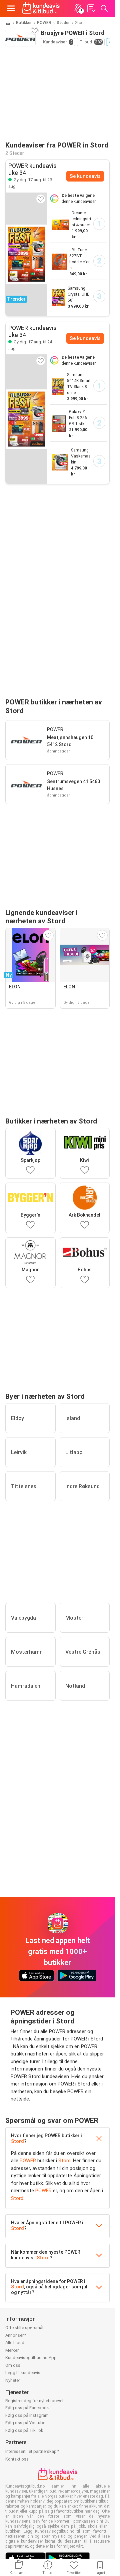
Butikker (24, 23)
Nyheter (13, 2380)
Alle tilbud (15, 2343)
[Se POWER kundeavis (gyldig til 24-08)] (26, 419)
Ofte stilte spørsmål (24, 2328)
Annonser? (16, 2335)
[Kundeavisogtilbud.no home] (41, 8)
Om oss (13, 2365)
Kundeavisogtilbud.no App (31, 2358)
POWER (44, 23)
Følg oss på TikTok (24, 2430)
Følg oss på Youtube (25, 2423)
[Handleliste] (91, 8)
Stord (17, 2141)
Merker (12, 2350)
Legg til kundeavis (23, 2373)
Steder (63, 23)
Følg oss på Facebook (27, 2408)
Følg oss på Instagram (27, 2415)
